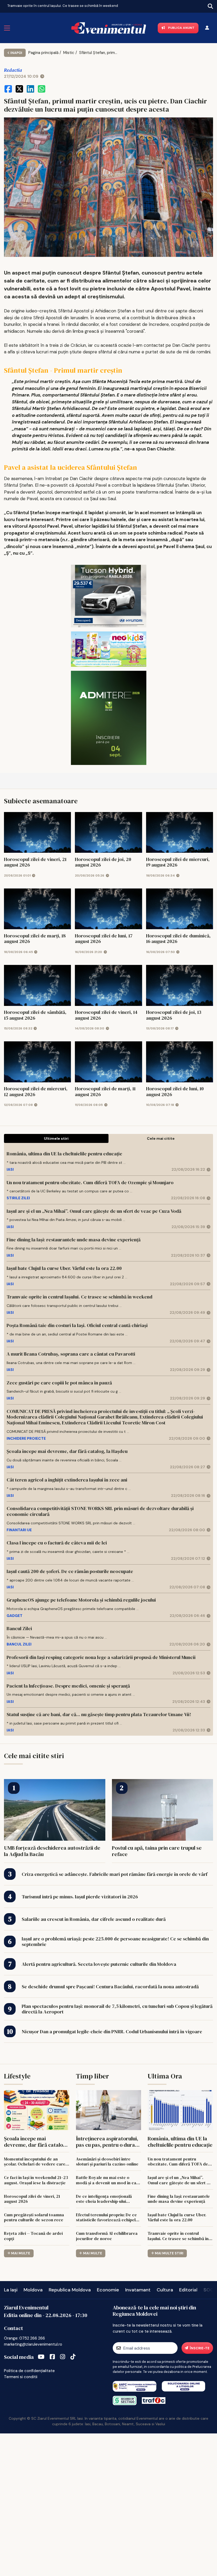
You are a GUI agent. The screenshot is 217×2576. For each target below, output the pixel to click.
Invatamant (138, 2290)
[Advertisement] (108, 2504)
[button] (4, 5)
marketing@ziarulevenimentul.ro (33, 2344)
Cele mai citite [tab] (161, 1138)
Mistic (69, 53)
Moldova (33, 2290)
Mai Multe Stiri (169, 2253)
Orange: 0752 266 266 (24, 2338)
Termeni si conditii (21, 2377)
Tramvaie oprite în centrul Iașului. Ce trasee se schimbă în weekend (63, 6)
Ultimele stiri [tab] (56, 1138)
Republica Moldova (70, 2290)
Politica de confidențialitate (29, 2371)
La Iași (11, 2290)
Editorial (188, 2290)
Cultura (165, 2290)
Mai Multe (21, 2253)
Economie (108, 2290)
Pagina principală (43, 53)
